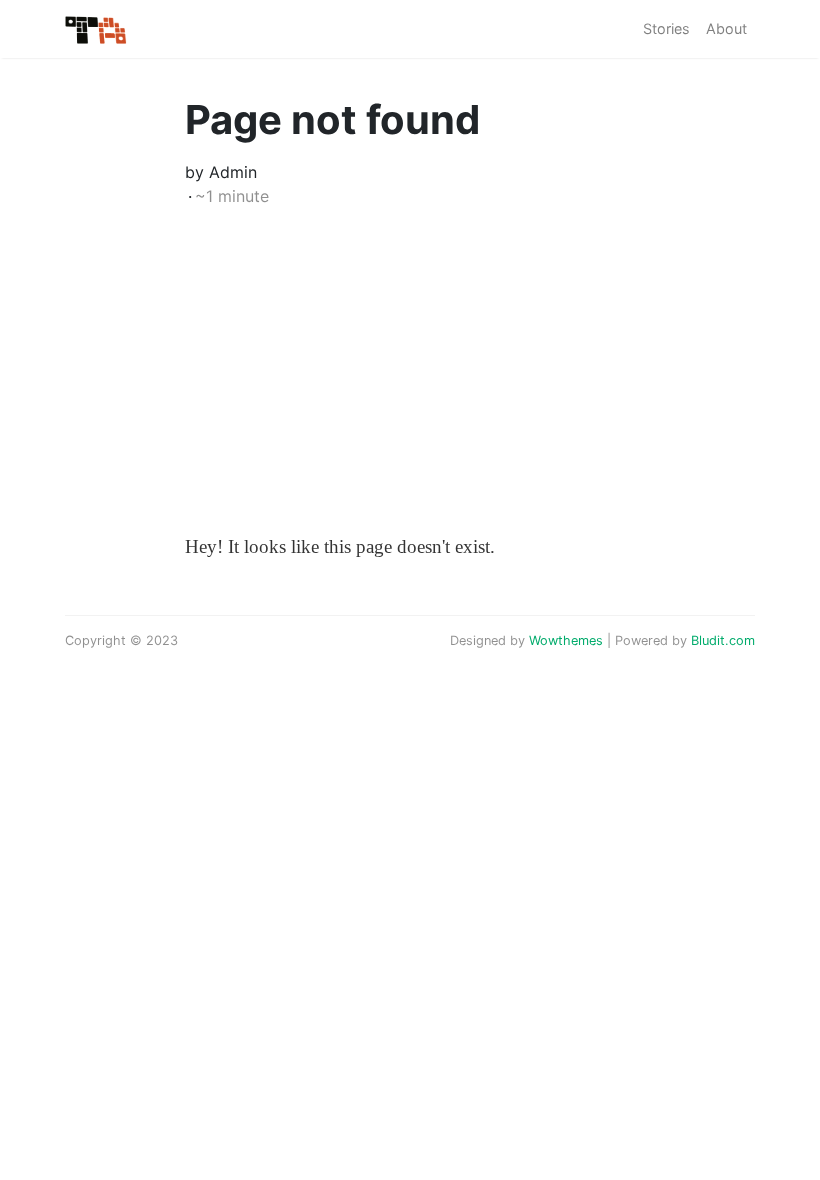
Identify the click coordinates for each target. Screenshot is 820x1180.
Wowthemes (566, 640)
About (726, 28)
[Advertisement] (410, 380)
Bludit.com (723, 640)
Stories (666, 28)
